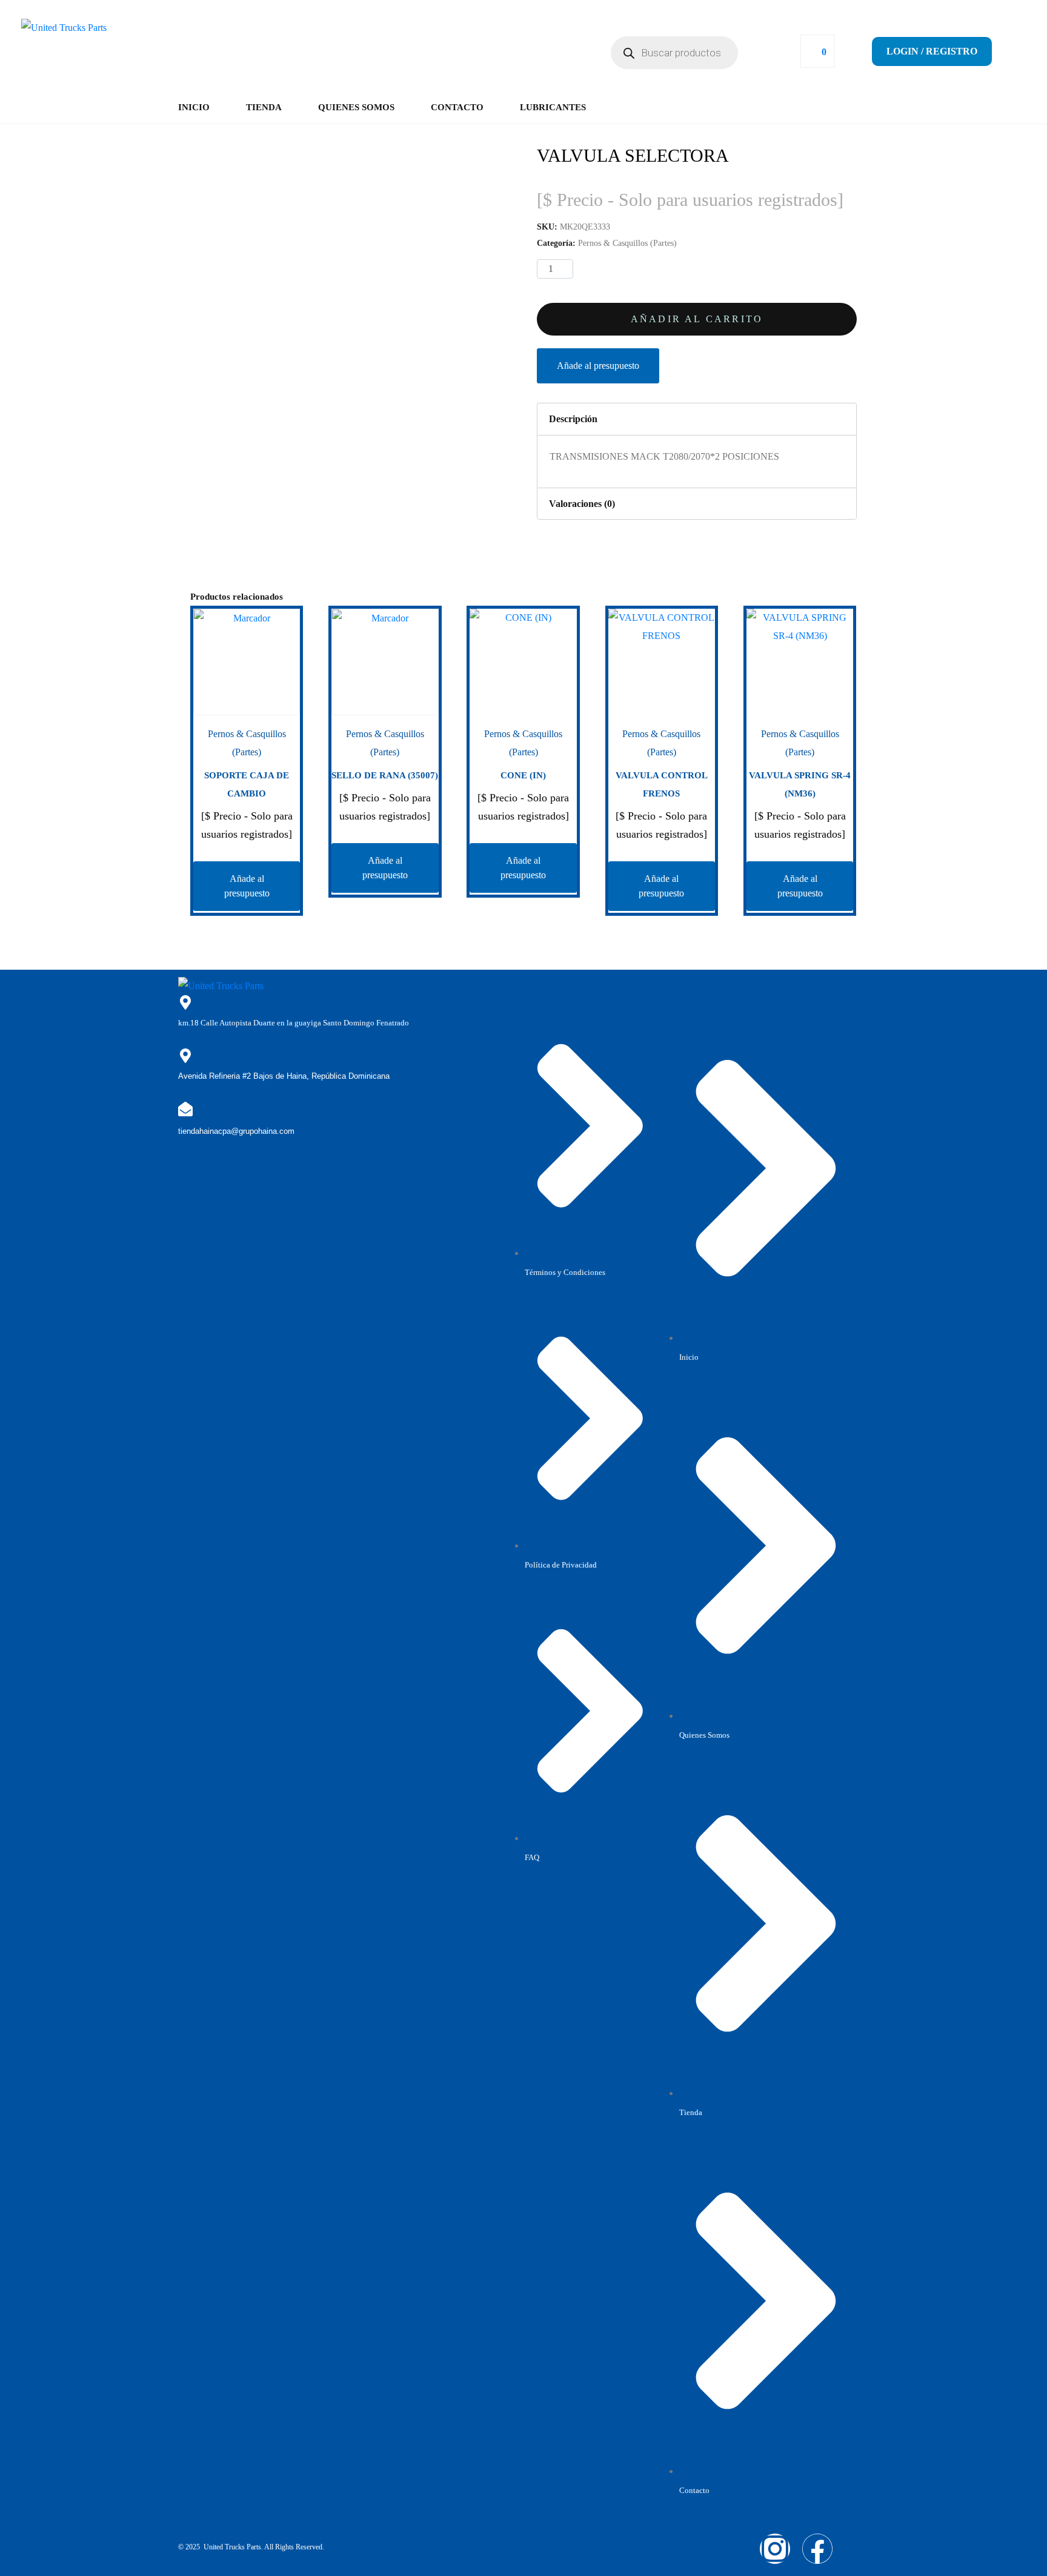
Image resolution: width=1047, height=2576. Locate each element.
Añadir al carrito (697, 319)
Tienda (264, 107)
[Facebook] (817, 2549)
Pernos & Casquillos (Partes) (627, 243)
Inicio (194, 107)
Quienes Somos (356, 107)
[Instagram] (775, 2549)
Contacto (457, 107)
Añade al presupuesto (598, 366)
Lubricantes (553, 107)
